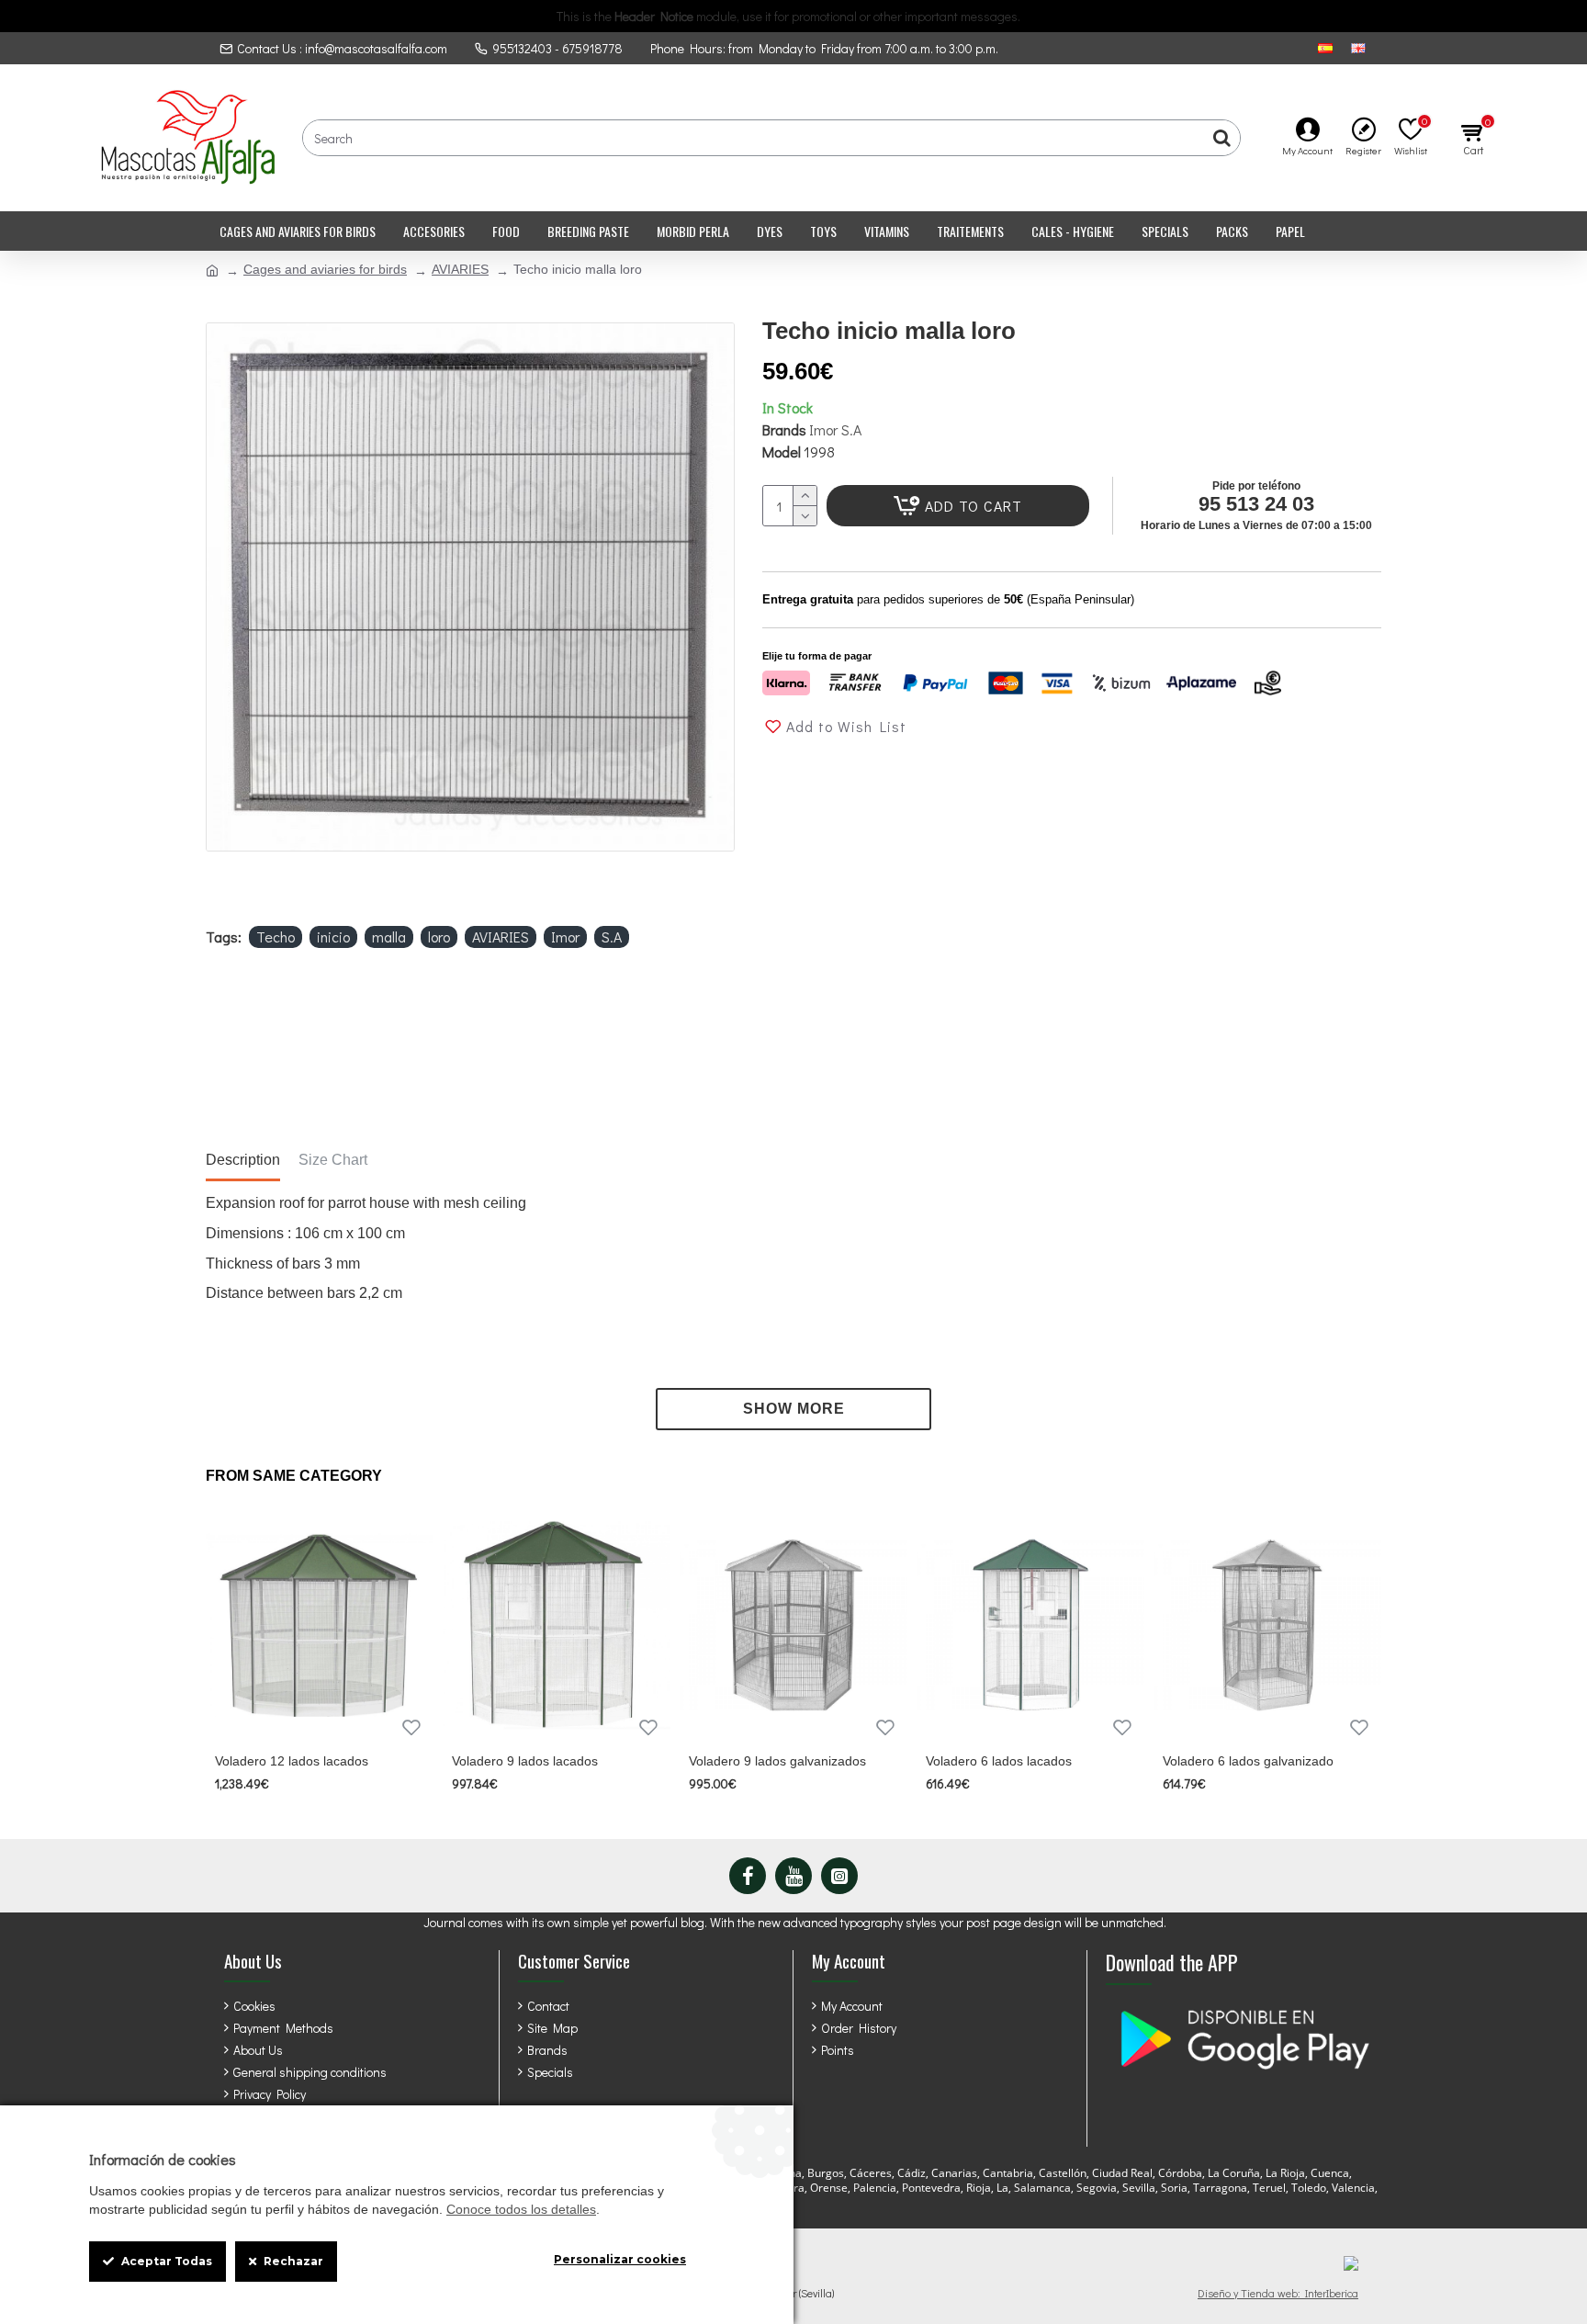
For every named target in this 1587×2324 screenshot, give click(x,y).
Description (243, 1160)
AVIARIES (460, 269)
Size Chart (333, 1160)
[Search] (1221, 138)
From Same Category (294, 1476)
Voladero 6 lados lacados (999, 1761)
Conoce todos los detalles (521, 2209)
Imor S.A (835, 429)
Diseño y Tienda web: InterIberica (1278, 2293)
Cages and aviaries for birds (325, 269)
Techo (276, 936)
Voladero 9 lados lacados (525, 1761)
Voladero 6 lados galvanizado (1248, 1761)
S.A (612, 936)
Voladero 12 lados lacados (292, 1761)
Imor (565, 936)
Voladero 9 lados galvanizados (777, 1761)
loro (439, 936)
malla (389, 936)
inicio (333, 936)
